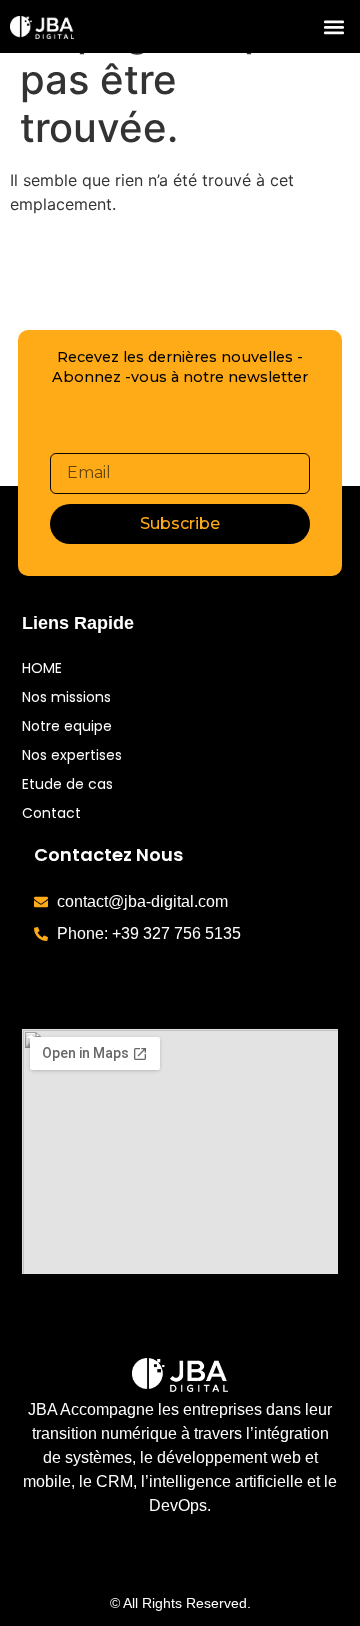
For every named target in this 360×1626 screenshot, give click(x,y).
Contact (51, 813)
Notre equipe (67, 726)
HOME (42, 668)
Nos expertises (72, 755)
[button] (333, 26)
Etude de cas (67, 784)
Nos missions (66, 697)
